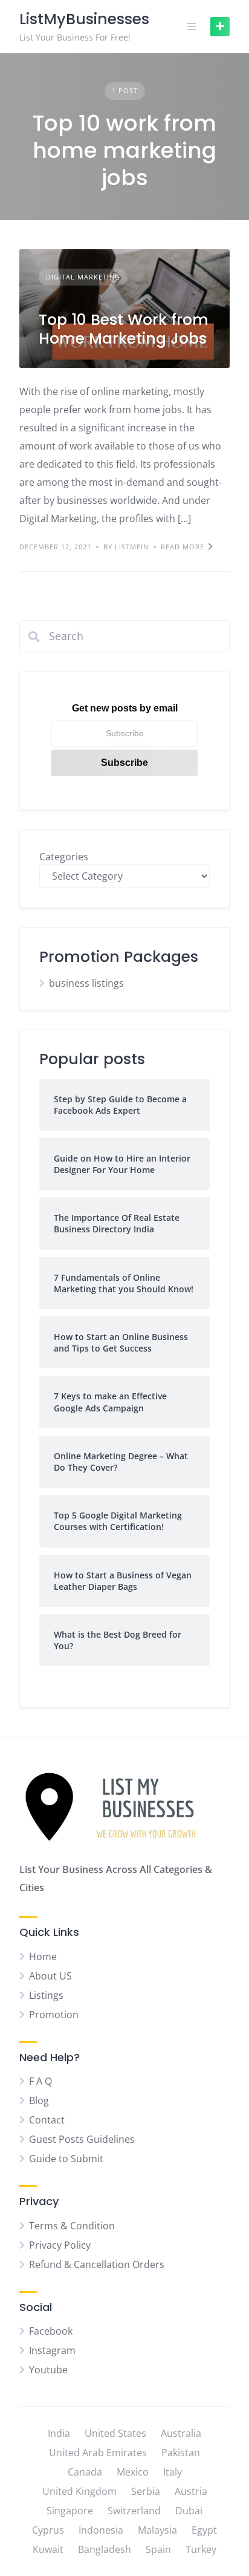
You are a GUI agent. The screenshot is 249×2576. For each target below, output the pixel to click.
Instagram (52, 2350)
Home (43, 1957)
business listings (86, 983)
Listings (46, 1995)
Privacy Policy (60, 2245)
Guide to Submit (66, 2159)
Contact (47, 2120)
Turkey (201, 2549)
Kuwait (48, 2549)
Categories (64, 857)
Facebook (51, 2331)
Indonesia (101, 2530)
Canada (85, 2472)
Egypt (204, 2530)
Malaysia (157, 2530)
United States (115, 2433)
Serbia (146, 2491)
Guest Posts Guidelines (82, 2139)
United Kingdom (79, 2491)
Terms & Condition (72, 2226)
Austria (191, 2491)
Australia (181, 2433)
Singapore (70, 2511)
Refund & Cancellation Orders (97, 2264)
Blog (39, 2100)
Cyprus (48, 2530)
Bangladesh (105, 2549)
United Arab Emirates (98, 2453)
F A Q (40, 2081)
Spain (158, 2549)
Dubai (189, 2511)
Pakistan (181, 2453)
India (59, 2433)
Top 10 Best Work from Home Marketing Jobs (124, 329)
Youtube (48, 2370)
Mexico (133, 2472)
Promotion (54, 2015)
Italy (173, 2472)
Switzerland (134, 2511)
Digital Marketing (83, 277)
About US (50, 1976)
